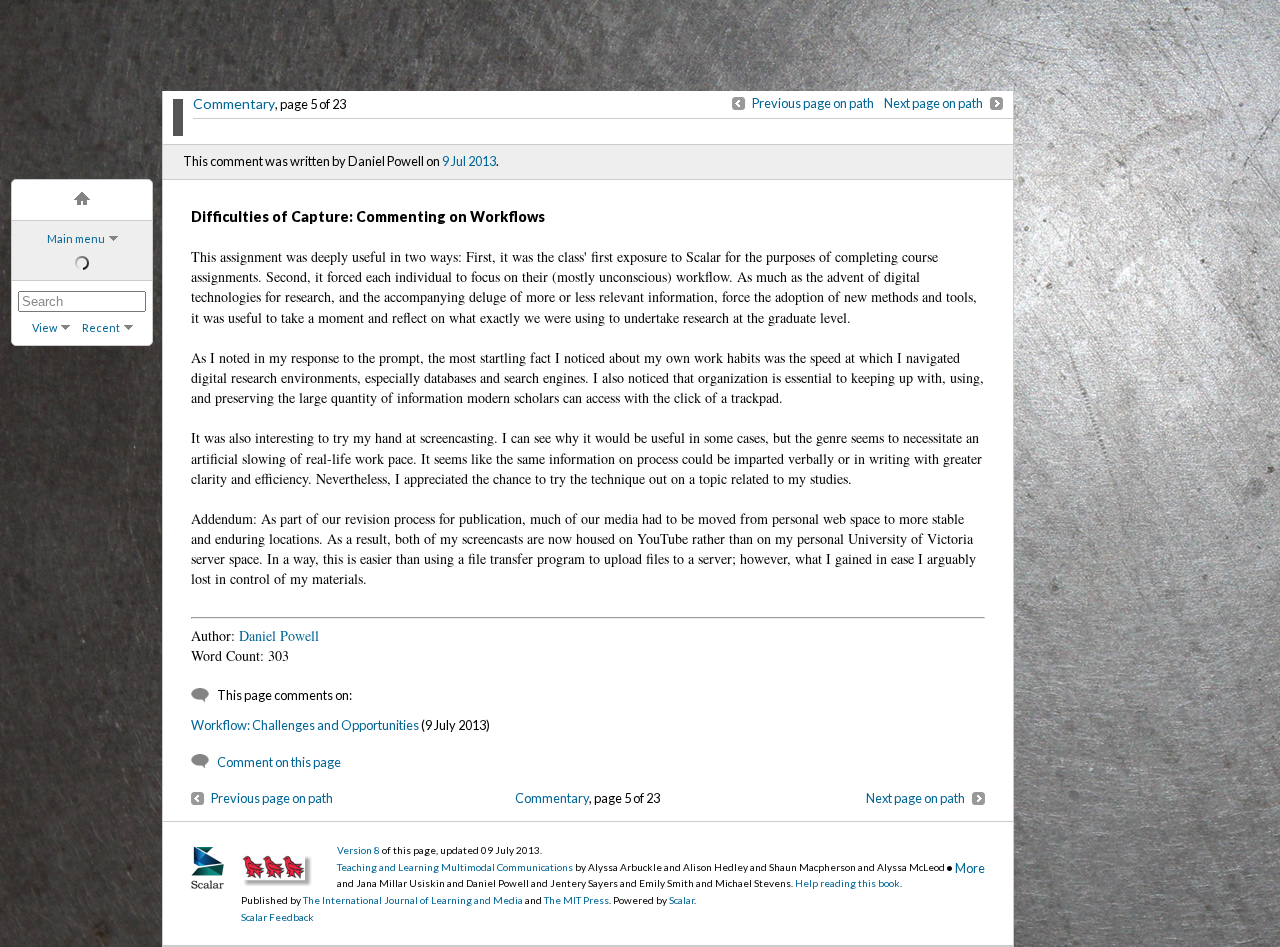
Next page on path (933, 103)
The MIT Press (576, 900)
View (44, 327)
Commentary (234, 103)
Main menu (76, 238)
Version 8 (358, 850)
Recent (101, 327)
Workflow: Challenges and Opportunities (305, 725)
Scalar (681, 900)
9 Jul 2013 (469, 161)
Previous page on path (813, 103)
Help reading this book (847, 883)
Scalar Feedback (277, 917)
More (970, 868)
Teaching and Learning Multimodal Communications (455, 867)
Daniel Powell (279, 635)
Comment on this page (279, 762)
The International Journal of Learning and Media (413, 900)
